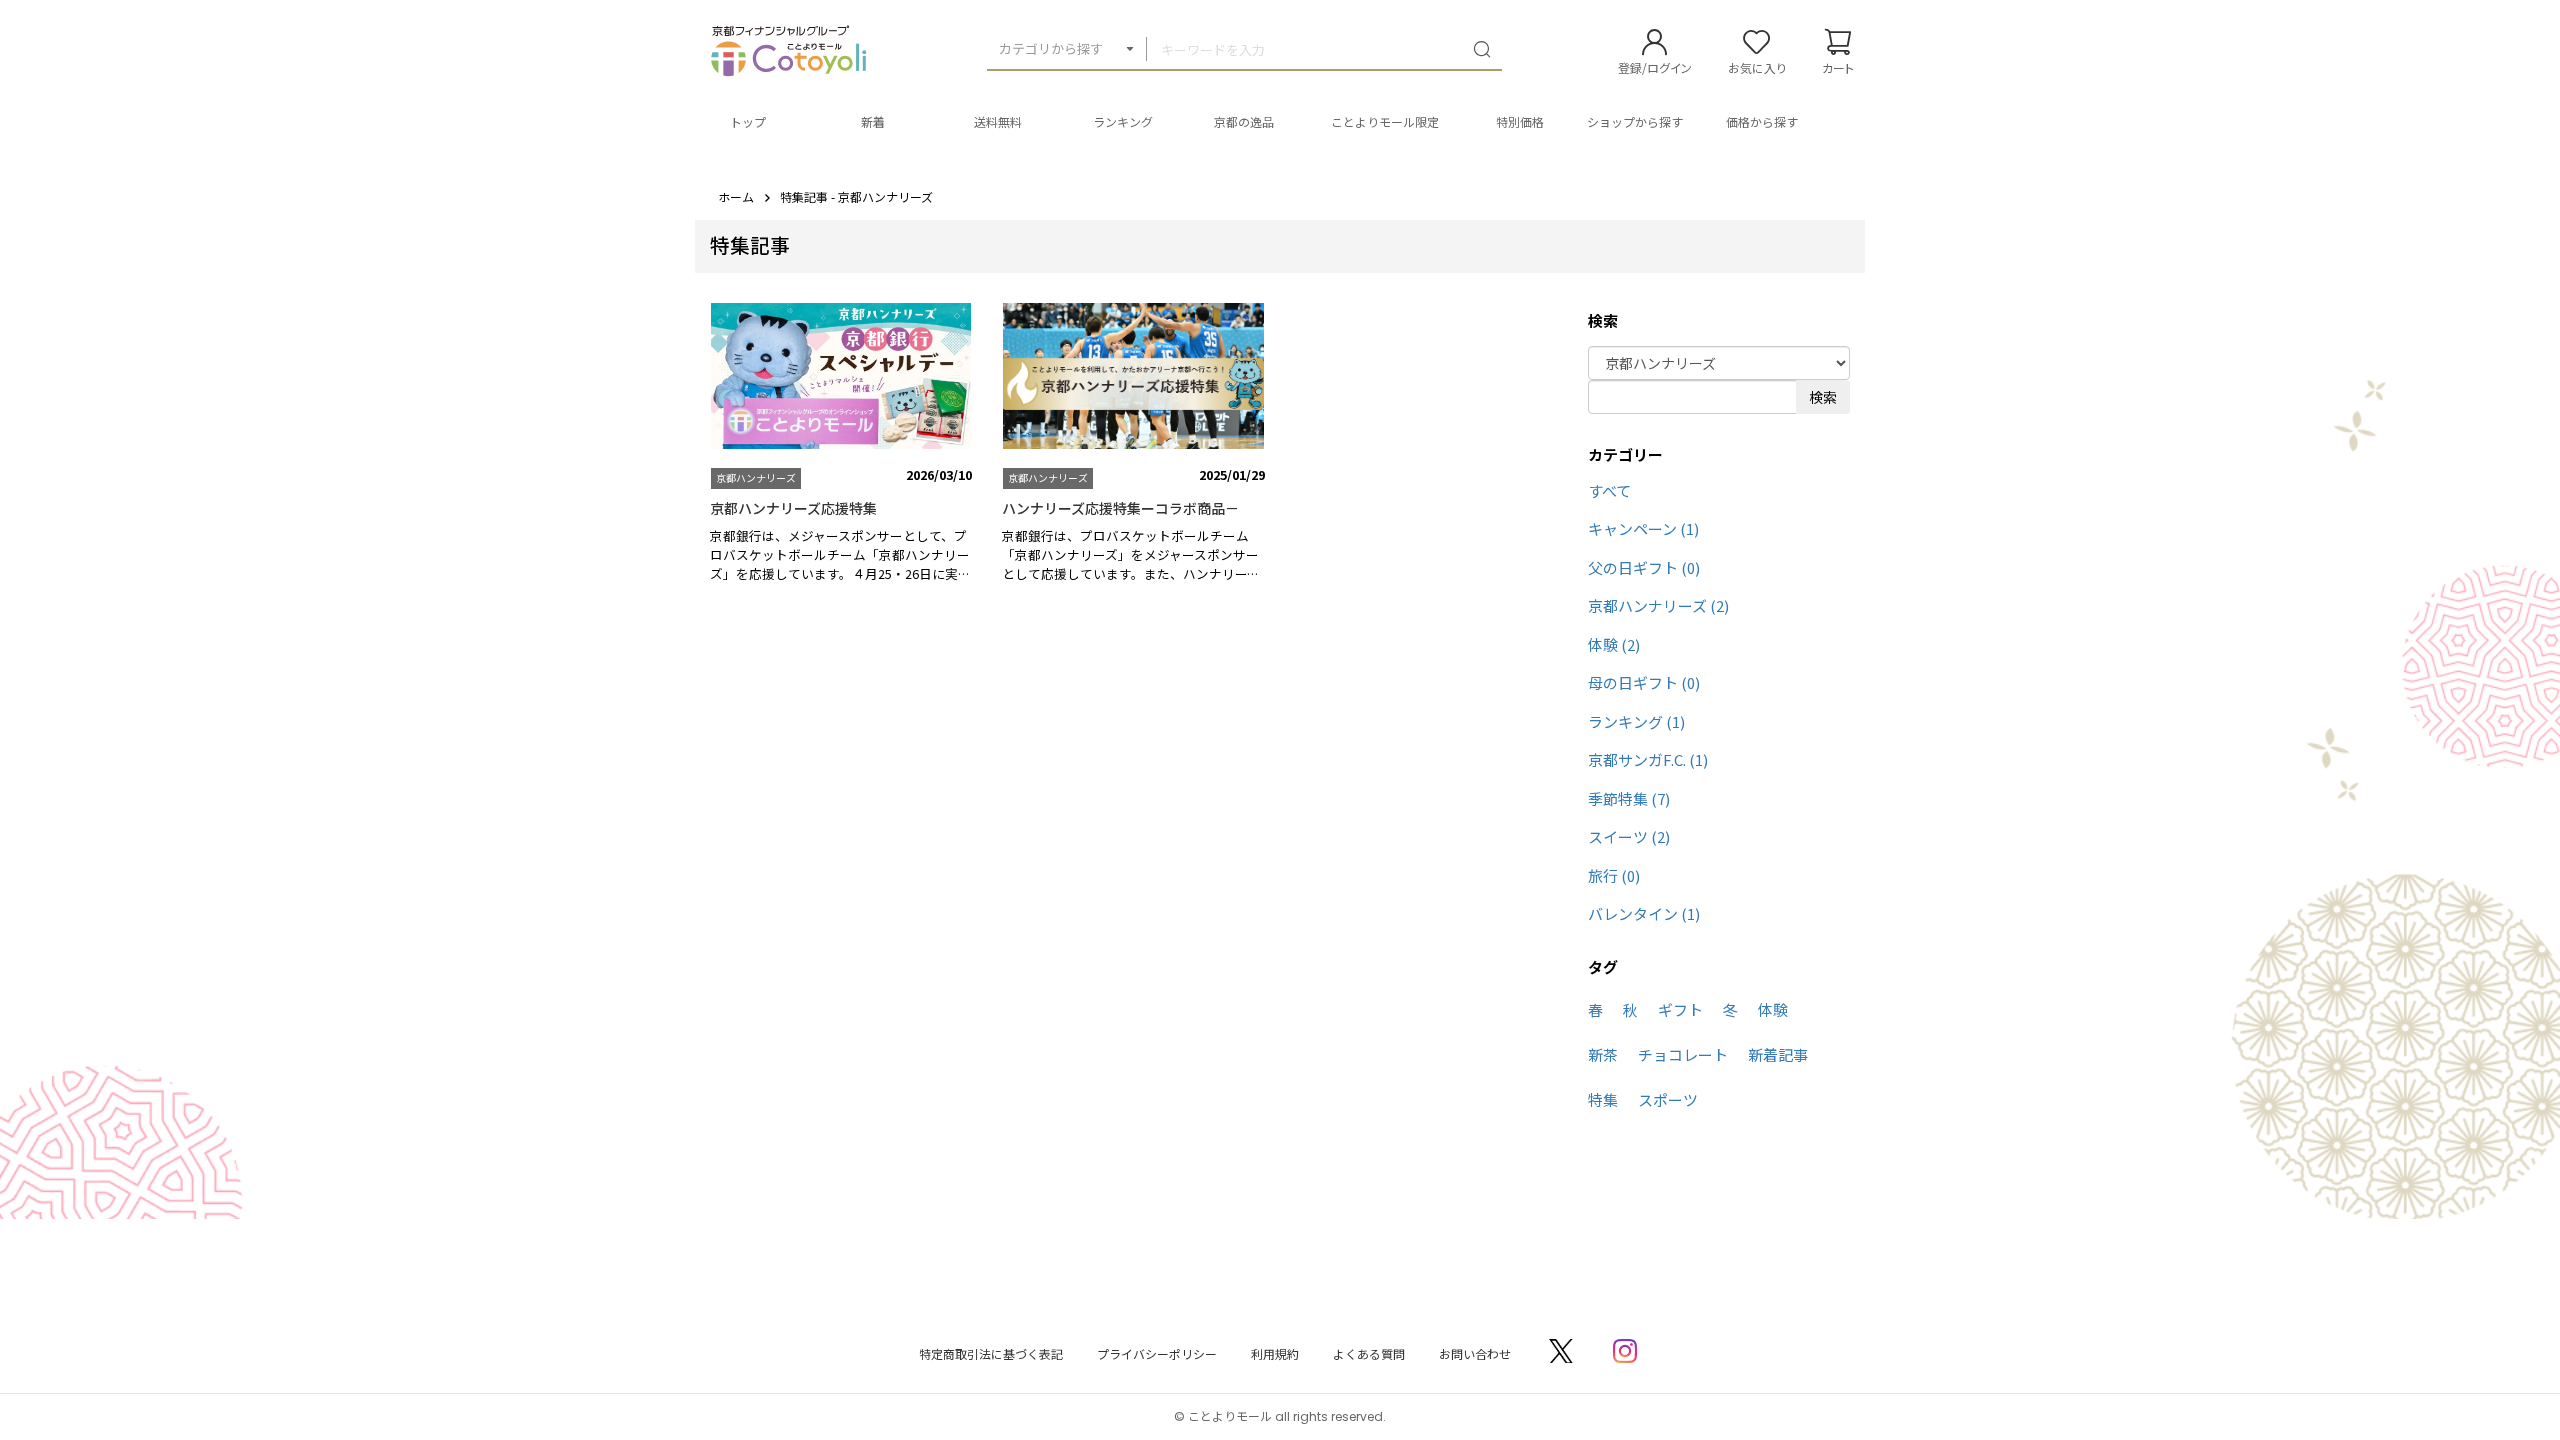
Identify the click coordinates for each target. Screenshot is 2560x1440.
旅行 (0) (1614, 875)
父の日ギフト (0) (1644, 567)
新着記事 (1778, 1054)
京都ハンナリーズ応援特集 (793, 508)
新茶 (1603, 1054)
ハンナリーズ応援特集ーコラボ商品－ (1120, 508)
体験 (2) (1614, 644)
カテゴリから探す (1051, 48)
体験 (1773, 1009)
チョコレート (1683, 1054)
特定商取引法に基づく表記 (991, 1353)
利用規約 (1275, 1353)
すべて (1609, 490)
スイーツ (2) (1629, 836)
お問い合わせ (1475, 1353)
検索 (1823, 397)
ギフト (1680, 1009)
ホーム (736, 196)
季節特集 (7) (1629, 798)
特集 (1603, 1099)
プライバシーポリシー (1157, 1353)
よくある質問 (1369, 1353)
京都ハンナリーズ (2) (1658, 605)
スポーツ (1668, 1099)
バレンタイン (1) (1644, 913)
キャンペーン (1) (1643, 528)
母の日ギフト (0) (1644, 682)
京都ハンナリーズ (756, 478)
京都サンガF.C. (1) (1648, 759)
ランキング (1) (1636, 721)
